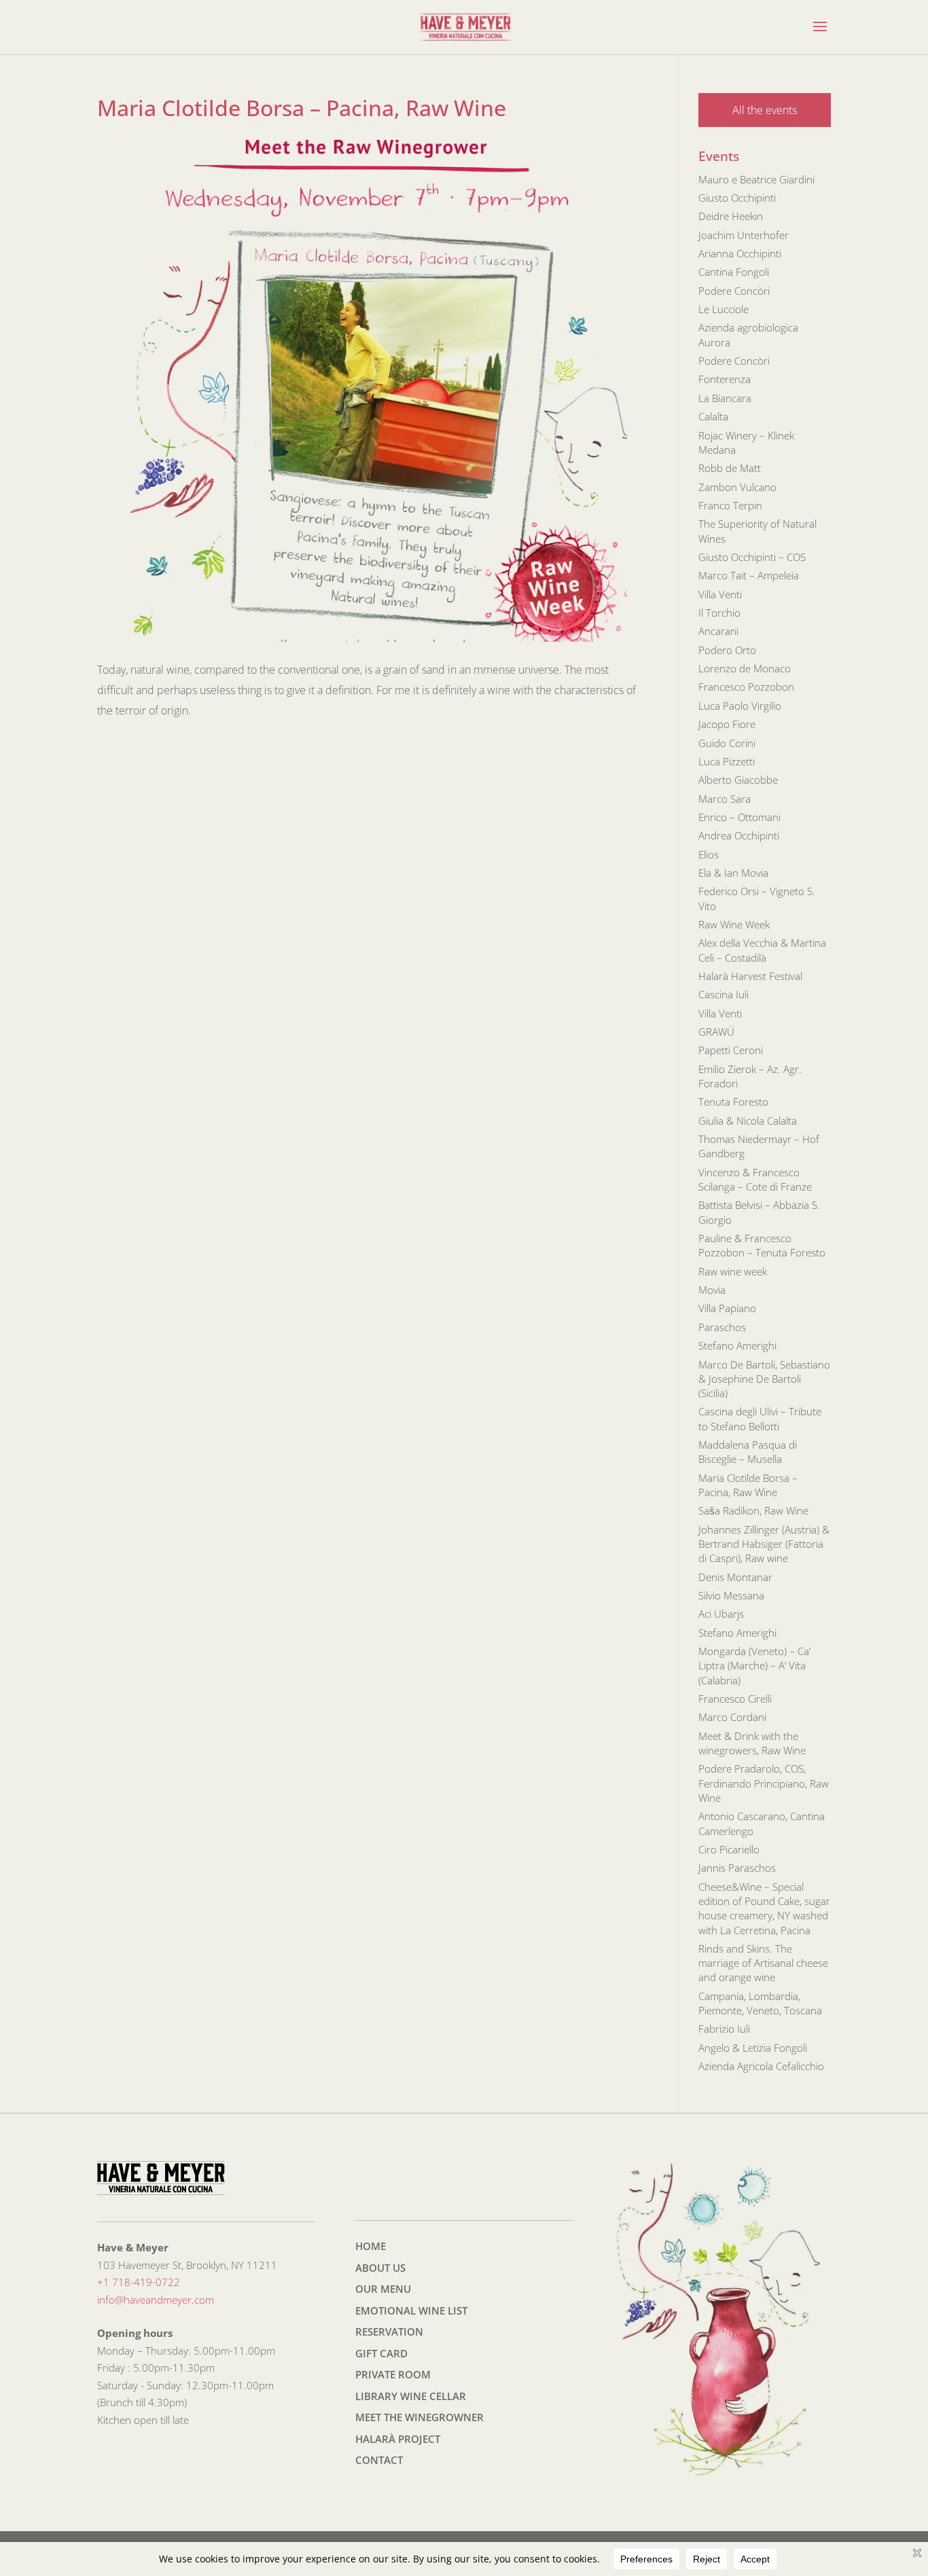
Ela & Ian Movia (733, 873)
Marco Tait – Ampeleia (749, 575)
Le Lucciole (724, 309)
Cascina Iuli (724, 994)
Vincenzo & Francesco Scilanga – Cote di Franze (755, 1179)
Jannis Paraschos (737, 1868)
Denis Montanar (735, 1577)
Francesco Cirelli (735, 1699)
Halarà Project (398, 2439)
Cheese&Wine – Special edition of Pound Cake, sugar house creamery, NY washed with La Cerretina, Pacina (764, 1908)
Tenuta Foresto (733, 1102)
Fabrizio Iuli (724, 2029)
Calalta (713, 416)
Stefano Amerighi (737, 1345)
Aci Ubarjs (721, 1614)
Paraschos (722, 1327)
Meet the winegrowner (420, 2417)
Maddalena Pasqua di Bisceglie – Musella (748, 1452)
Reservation (389, 2332)
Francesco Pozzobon (746, 687)
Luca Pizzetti (727, 761)
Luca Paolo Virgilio (740, 706)
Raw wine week (733, 1271)
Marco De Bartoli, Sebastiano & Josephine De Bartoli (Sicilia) (764, 1379)
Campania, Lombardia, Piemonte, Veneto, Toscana (760, 2003)
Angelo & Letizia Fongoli (753, 2048)
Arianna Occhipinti (740, 253)
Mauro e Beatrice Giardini (756, 179)
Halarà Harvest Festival (750, 976)
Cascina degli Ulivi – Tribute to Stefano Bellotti (760, 1418)
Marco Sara (725, 799)
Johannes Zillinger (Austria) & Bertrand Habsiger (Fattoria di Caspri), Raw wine (764, 1544)
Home (371, 2246)
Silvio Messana (731, 1595)
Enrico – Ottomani (739, 817)
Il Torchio (719, 613)
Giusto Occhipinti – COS (752, 557)
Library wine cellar (411, 2396)
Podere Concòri (734, 291)
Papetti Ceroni (731, 1050)
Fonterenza (725, 379)
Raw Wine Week (734, 924)
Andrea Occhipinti (739, 835)
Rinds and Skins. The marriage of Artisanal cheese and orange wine (763, 1963)
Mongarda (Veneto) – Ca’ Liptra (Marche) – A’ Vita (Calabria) (754, 1666)
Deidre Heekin (731, 216)
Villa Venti (720, 594)
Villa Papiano (727, 1308)
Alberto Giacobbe (738, 780)
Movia (712, 1290)
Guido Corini (727, 743)
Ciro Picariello (729, 1849)
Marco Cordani (732, 1717)
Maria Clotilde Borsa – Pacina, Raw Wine (748, 1485)
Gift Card (381, 2353)
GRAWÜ (716, 1032)
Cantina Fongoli (734, 272)
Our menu (383, 2289)
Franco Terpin (730, 505)
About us (380, 2268)
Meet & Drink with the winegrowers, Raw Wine (752, 1743)
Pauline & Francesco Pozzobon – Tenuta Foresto (762, 1245)
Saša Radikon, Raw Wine (753, 1510)
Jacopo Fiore (727, 724)
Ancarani (718, 631)
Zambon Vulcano (737, 487)
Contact (379, 2460)
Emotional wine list (411, 2310)
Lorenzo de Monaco (745, 668)
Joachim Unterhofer (744, 235)
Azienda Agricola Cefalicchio (761, 2066)
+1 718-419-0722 (139, 2282)
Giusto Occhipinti (737, 198)
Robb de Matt (730, 468)
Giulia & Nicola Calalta (748, 1121)
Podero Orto (727, 650)
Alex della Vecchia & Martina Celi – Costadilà (762, 950)
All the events (765, 110)
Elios (709, 854)
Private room (393, 2374)
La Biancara (725, 398)
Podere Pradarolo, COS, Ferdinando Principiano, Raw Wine (764, 1783)
